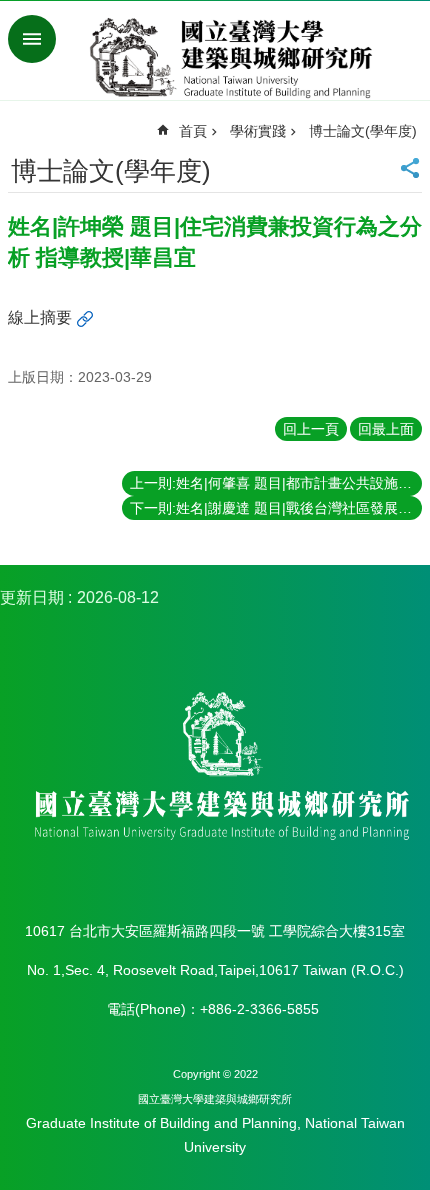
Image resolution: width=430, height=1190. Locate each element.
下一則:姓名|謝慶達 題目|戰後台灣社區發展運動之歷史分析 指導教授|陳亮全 (276, 508)
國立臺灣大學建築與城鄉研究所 (235, 58)
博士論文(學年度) (363, 131)
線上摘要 (40, 317)
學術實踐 (258, 131)
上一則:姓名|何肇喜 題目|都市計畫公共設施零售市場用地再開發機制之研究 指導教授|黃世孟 (276, 483)
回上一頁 (311, 429)
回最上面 (386, 429)
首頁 (193, 131)
